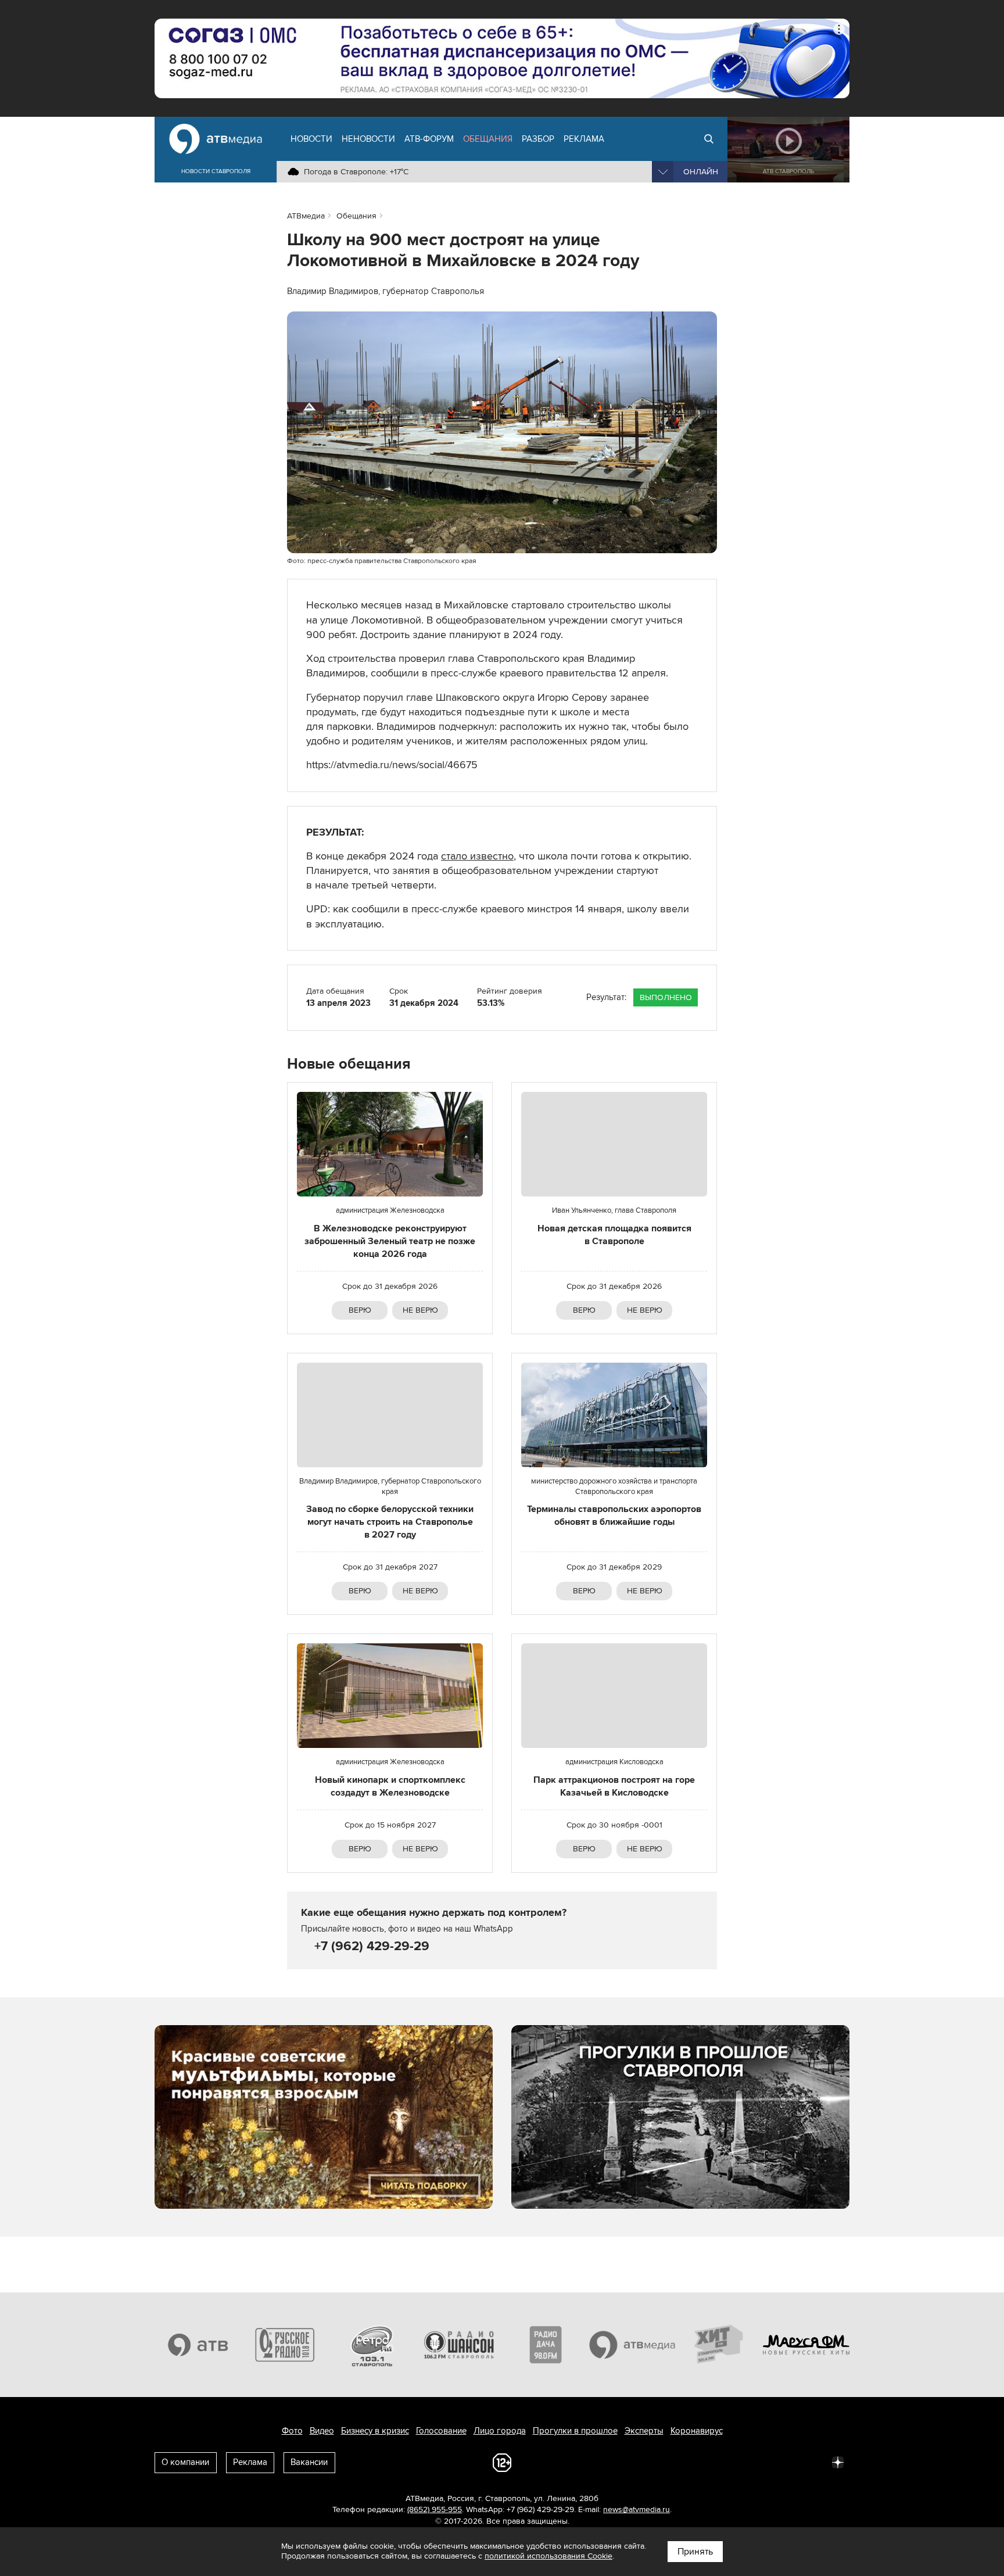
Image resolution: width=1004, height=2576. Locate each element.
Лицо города (500, 2431)
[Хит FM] (719, 2345)
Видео (322, 2431)
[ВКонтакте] (684, 2462)
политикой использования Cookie (548, 2556)
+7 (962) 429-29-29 (370, 1946)
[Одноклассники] (736, 2462)
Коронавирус (697, 2431)
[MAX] (761, 2462)
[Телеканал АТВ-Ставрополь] (198, 2345)
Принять (695, 2552)
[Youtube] (787, 2462)
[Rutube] (812, 2462)
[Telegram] (710, 2462)
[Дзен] (838, 2462)
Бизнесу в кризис (375, 2431)
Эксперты (644, 2431)
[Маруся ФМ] (806, 2345)
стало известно (477, 856)
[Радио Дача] (546, 2345)
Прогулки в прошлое (575, 2431)
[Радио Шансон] (459, 2345)
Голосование (441, 2431)
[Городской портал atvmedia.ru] (633, 2345)
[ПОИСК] (709, 139)
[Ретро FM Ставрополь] (372, 2345)
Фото (292, 2431)
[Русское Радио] (285, 2345)
